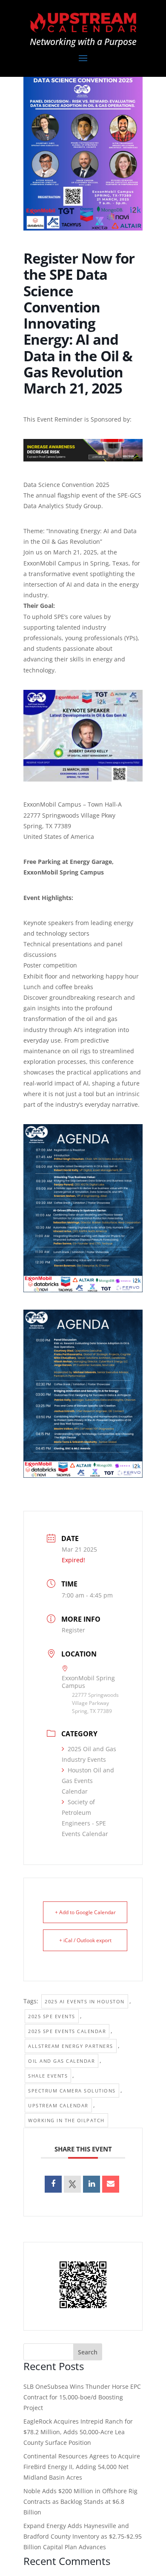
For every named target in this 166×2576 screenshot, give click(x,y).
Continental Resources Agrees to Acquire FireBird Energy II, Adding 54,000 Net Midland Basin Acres (82, 2467)
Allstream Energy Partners (71, 2046)
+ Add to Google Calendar (85, 1912)
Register (73, 1630)
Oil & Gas (55, 541)
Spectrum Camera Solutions (72, 2091)
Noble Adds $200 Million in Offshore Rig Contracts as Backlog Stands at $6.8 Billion (80, 2501)
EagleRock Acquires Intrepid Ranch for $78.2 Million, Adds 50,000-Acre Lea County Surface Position (78, 2432)
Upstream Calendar (58, 2105)
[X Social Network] (72, 2184)
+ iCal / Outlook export (85, 1940)
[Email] (111, 2184)
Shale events (48, 2076)
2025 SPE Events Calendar (67, 2031)
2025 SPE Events (52, 2016)
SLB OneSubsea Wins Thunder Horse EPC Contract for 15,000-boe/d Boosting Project (82, 2397)
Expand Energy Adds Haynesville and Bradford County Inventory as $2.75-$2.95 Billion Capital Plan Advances (83, 2536)
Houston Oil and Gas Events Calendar (88, 1781)
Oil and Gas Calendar (62, 2061)
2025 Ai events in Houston (85, 2001)
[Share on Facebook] (53, 2184)
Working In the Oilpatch (66, 2120)
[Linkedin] (92, 2184)
